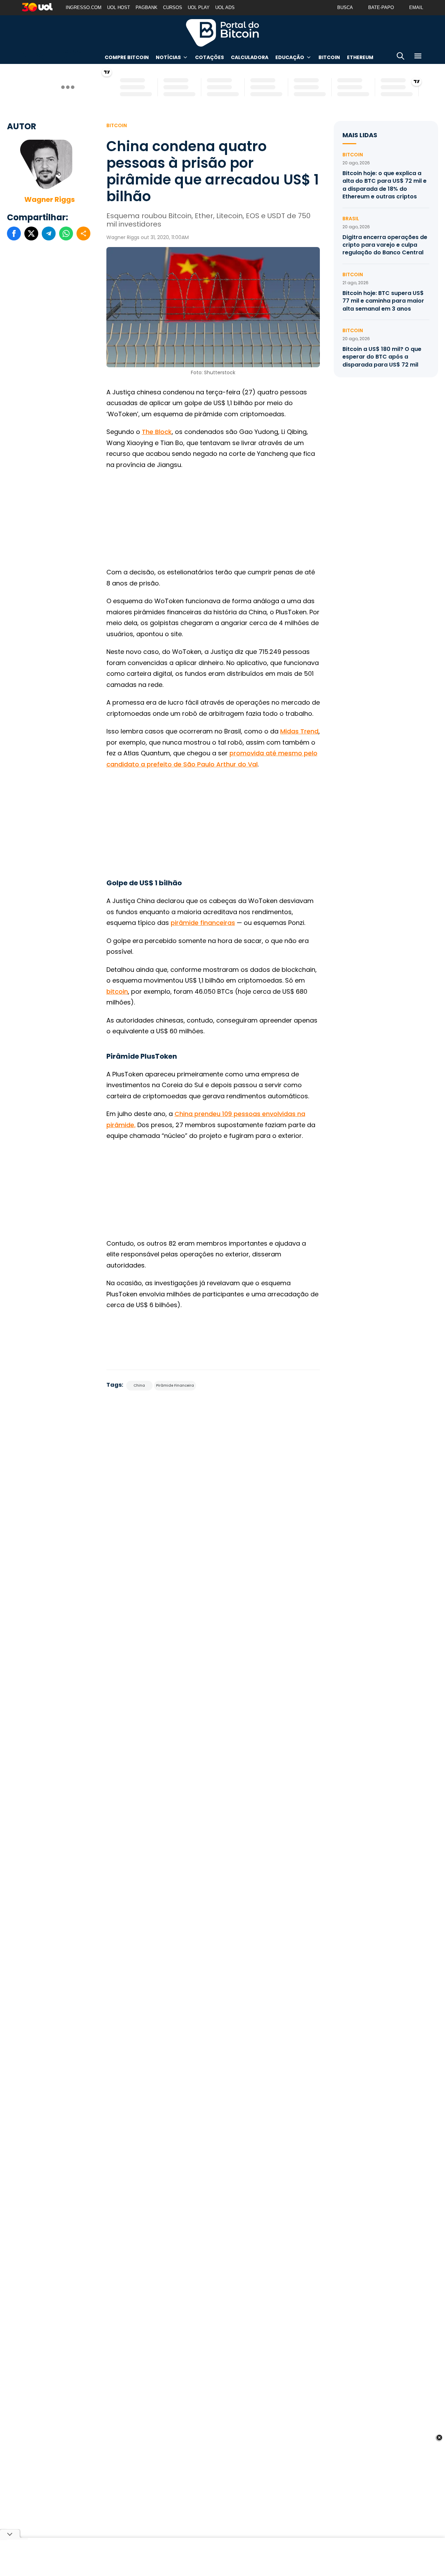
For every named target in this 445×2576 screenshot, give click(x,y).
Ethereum (360, 57)
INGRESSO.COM (84, 7)
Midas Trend (299, 731)
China (139, 1385)
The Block (157, 432)
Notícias (168, 57)
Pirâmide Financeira (175, 1385)
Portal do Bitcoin (222, 33)
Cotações (209, 57)
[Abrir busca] (400, 57)
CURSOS (173, 7)
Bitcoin (329, 57)
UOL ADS (225, 7)
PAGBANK (147, 7)
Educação (290, 57)
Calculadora (250, 57)
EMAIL (416, 7)
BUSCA (345, 7)
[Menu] (418, 57)
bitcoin (117, 991)
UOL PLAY (199, 7)
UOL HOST (119, 7)
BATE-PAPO (381, 7)
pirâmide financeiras (203, 923)
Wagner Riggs (50, 199)
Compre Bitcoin (127, 57)
